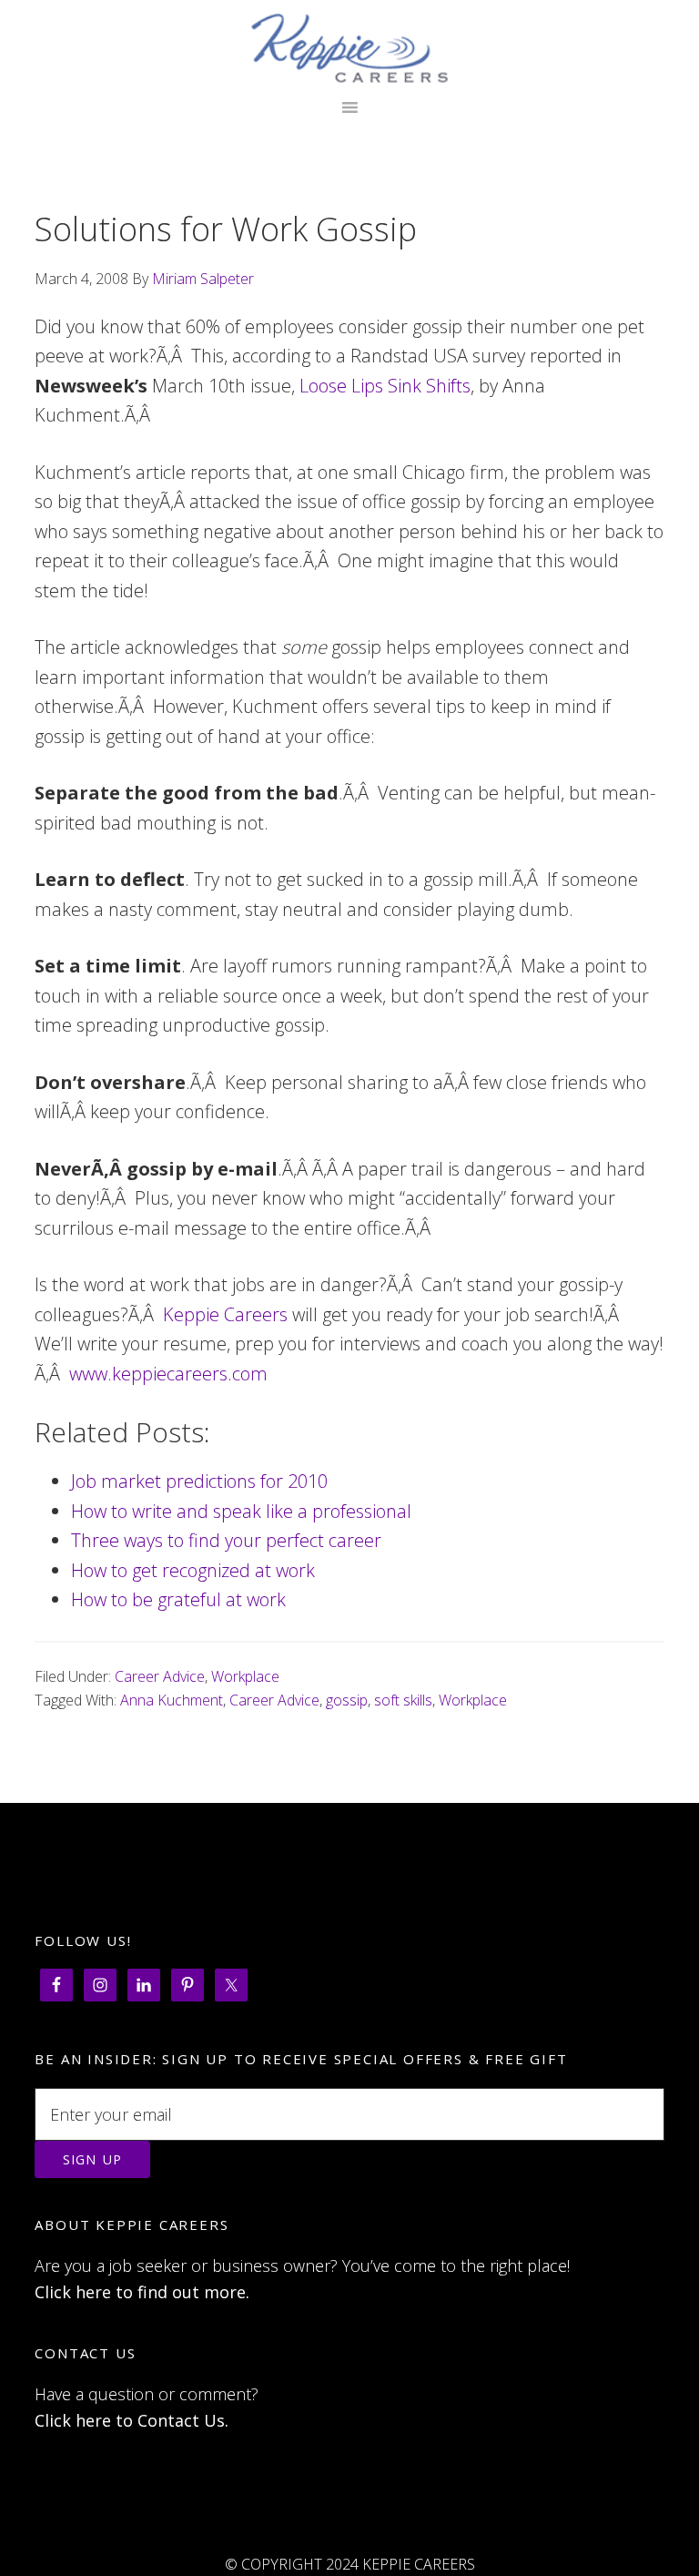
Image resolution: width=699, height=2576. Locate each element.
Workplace (245, 1676)
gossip (347, 1700)
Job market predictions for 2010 (199, 1481)
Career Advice (160, 1676)
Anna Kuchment (172, 1700)
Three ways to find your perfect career (226, 1540)
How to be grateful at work (178, 1599)
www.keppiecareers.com (168, 1374)
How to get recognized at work (193, 1570)
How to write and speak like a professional (241, 1511)
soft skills (403, 1700)
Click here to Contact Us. (132, 2420)
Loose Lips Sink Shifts (385, 386)
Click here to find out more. (142, 2292)
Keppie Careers (349, 48)
